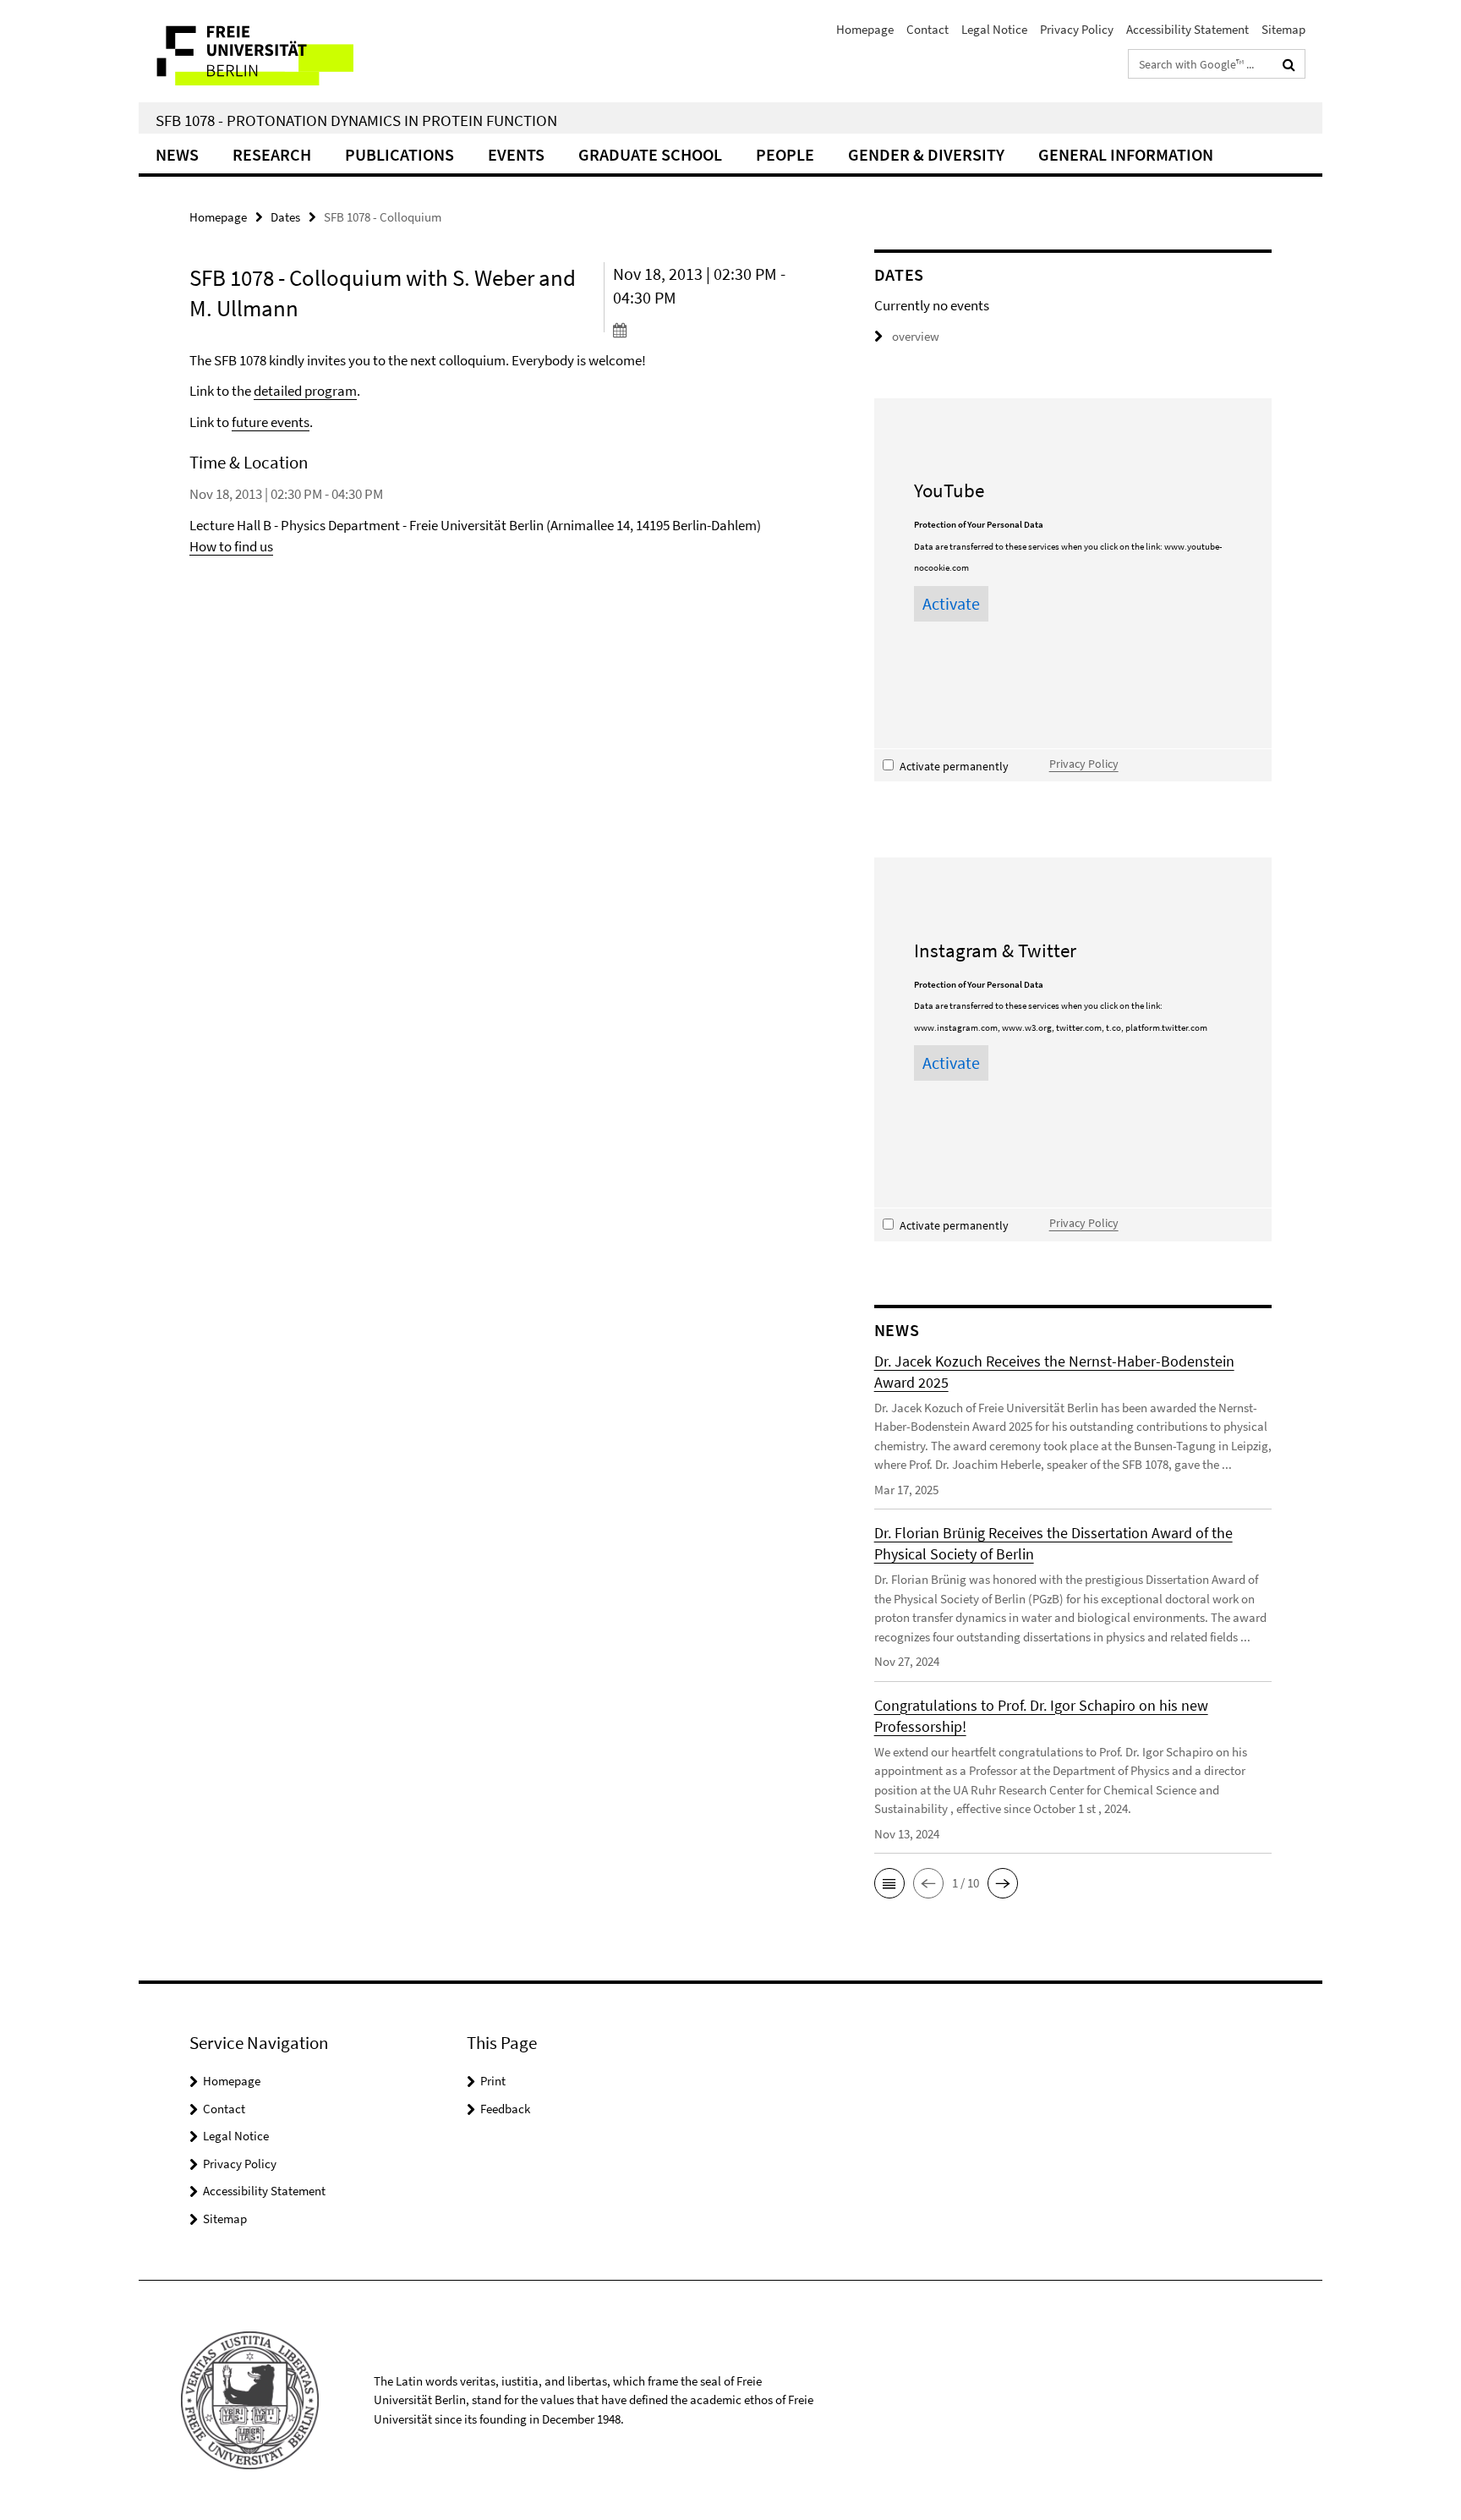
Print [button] (493, 2081)
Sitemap (1283, 29)
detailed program (305, 391)
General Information (1126, 154)
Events (516, 154)
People (785, 154)
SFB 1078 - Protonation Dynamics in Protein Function (356, 120)
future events (271, 422)
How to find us (231, 546)
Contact (927, 29)
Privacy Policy (1077, 29)
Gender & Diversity (926, 154)
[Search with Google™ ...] (1289, 64)
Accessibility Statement (1187, 29)
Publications (399, 154)
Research (272, 154)
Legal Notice (994, 29)
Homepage (865, 29)
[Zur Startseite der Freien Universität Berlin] (280, 51)
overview (916, 336)
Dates (285, 217)
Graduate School (650, 154)
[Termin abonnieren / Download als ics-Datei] (711, 330)
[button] (889, 1883)
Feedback (505, 2109)
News (177, 154)
